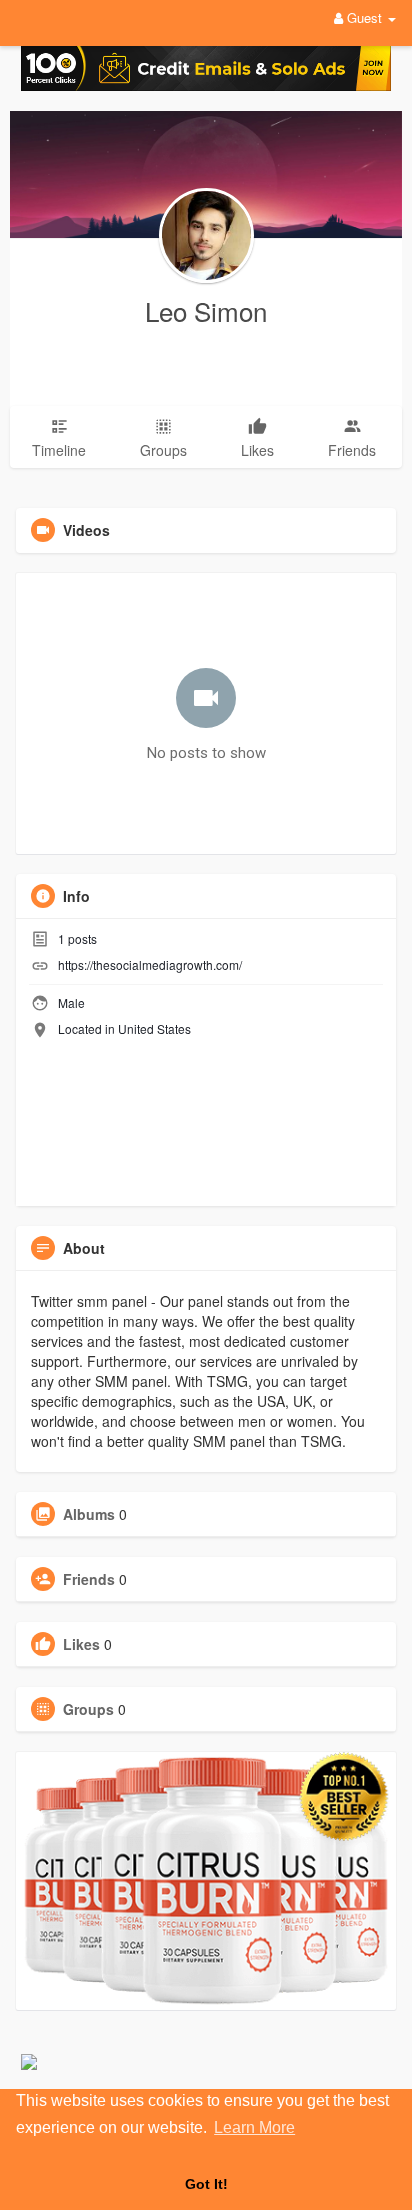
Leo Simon (206, 310)
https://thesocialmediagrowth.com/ (150, 964)
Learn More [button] (254, 2127)
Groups (88, 1709)
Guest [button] (364, 17)
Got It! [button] (206, 2184)
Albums (89, 1514)
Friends (89, 1579)
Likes (81, 1644)
